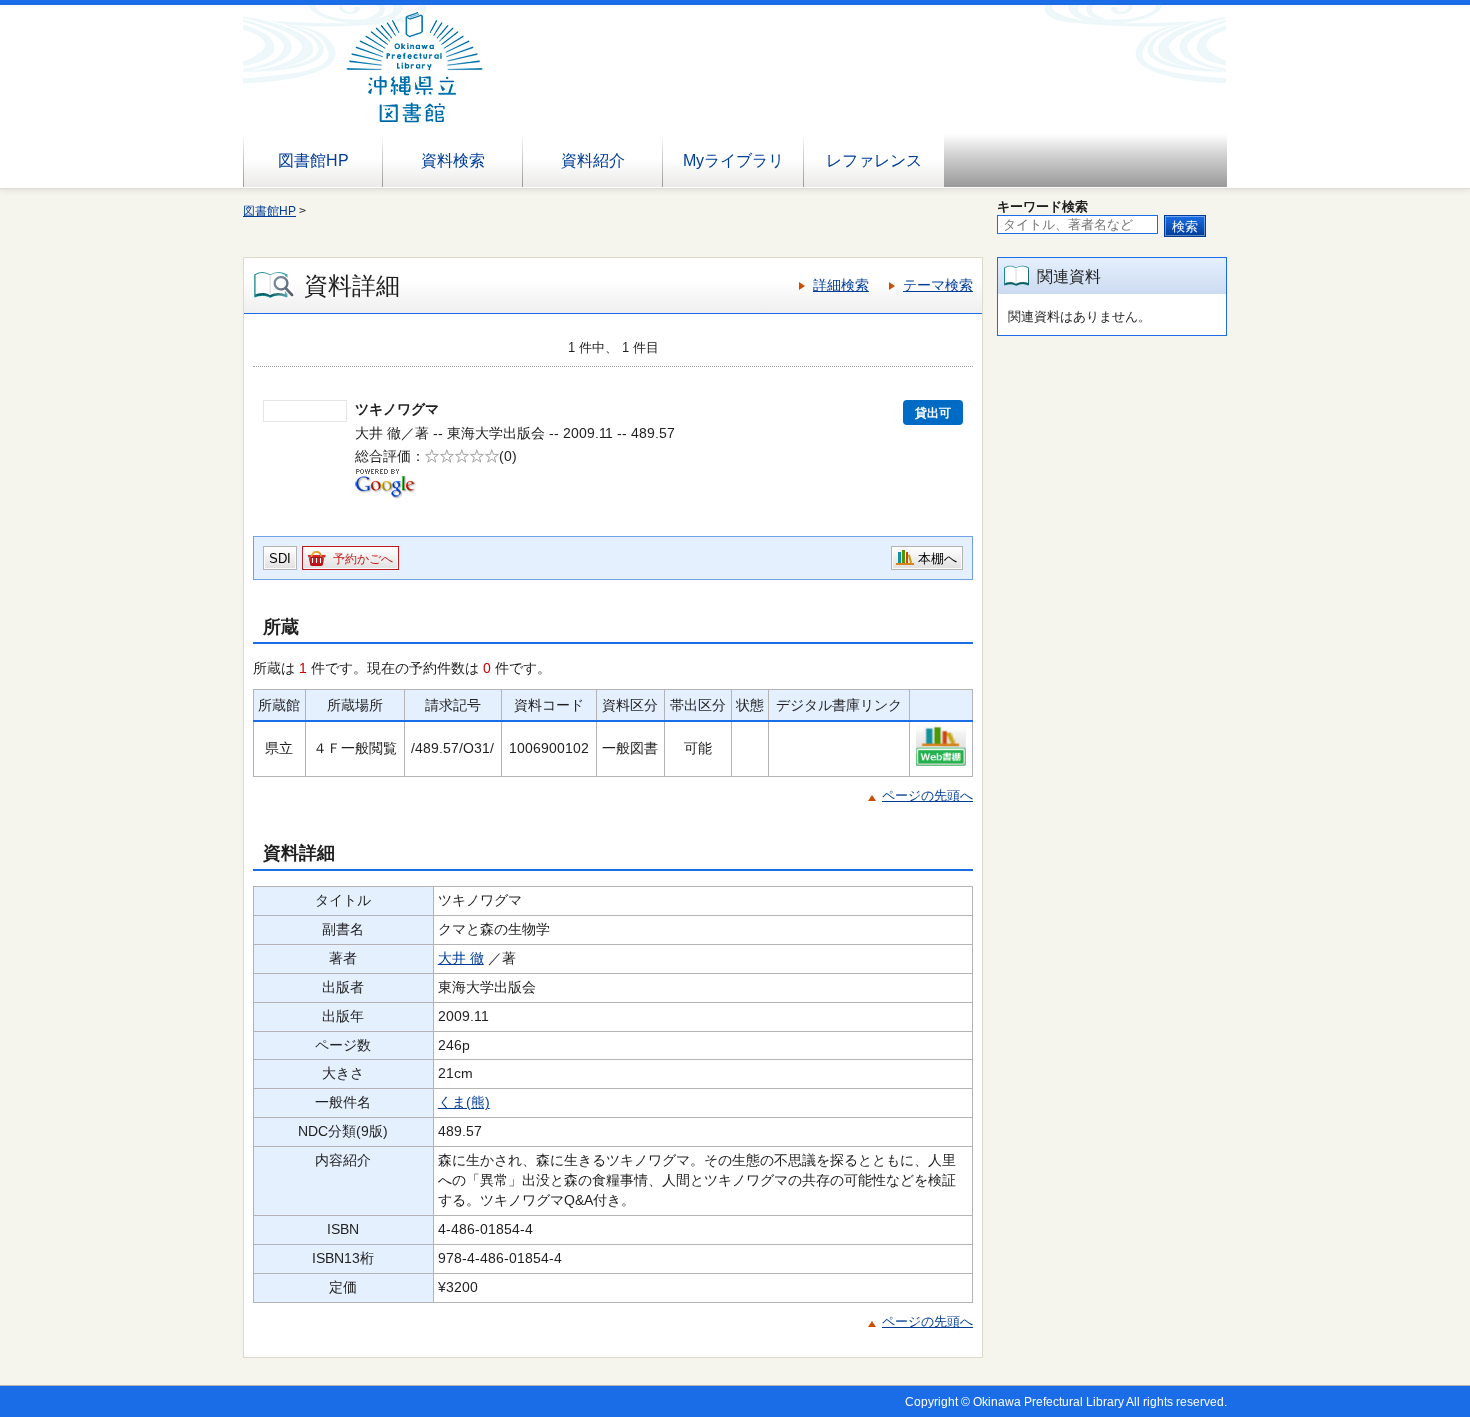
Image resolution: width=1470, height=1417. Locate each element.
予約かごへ (363, 559)
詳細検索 (841, 285)
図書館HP (313, 160)
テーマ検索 (938, 285)
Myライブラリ (733, 160)
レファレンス (874, 160)
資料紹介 (593, 160)
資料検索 (453, 160)
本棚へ (937, 558)
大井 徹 (461, 958)
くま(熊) (464, 1102)
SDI (280, 558)
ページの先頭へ (927, 795)
